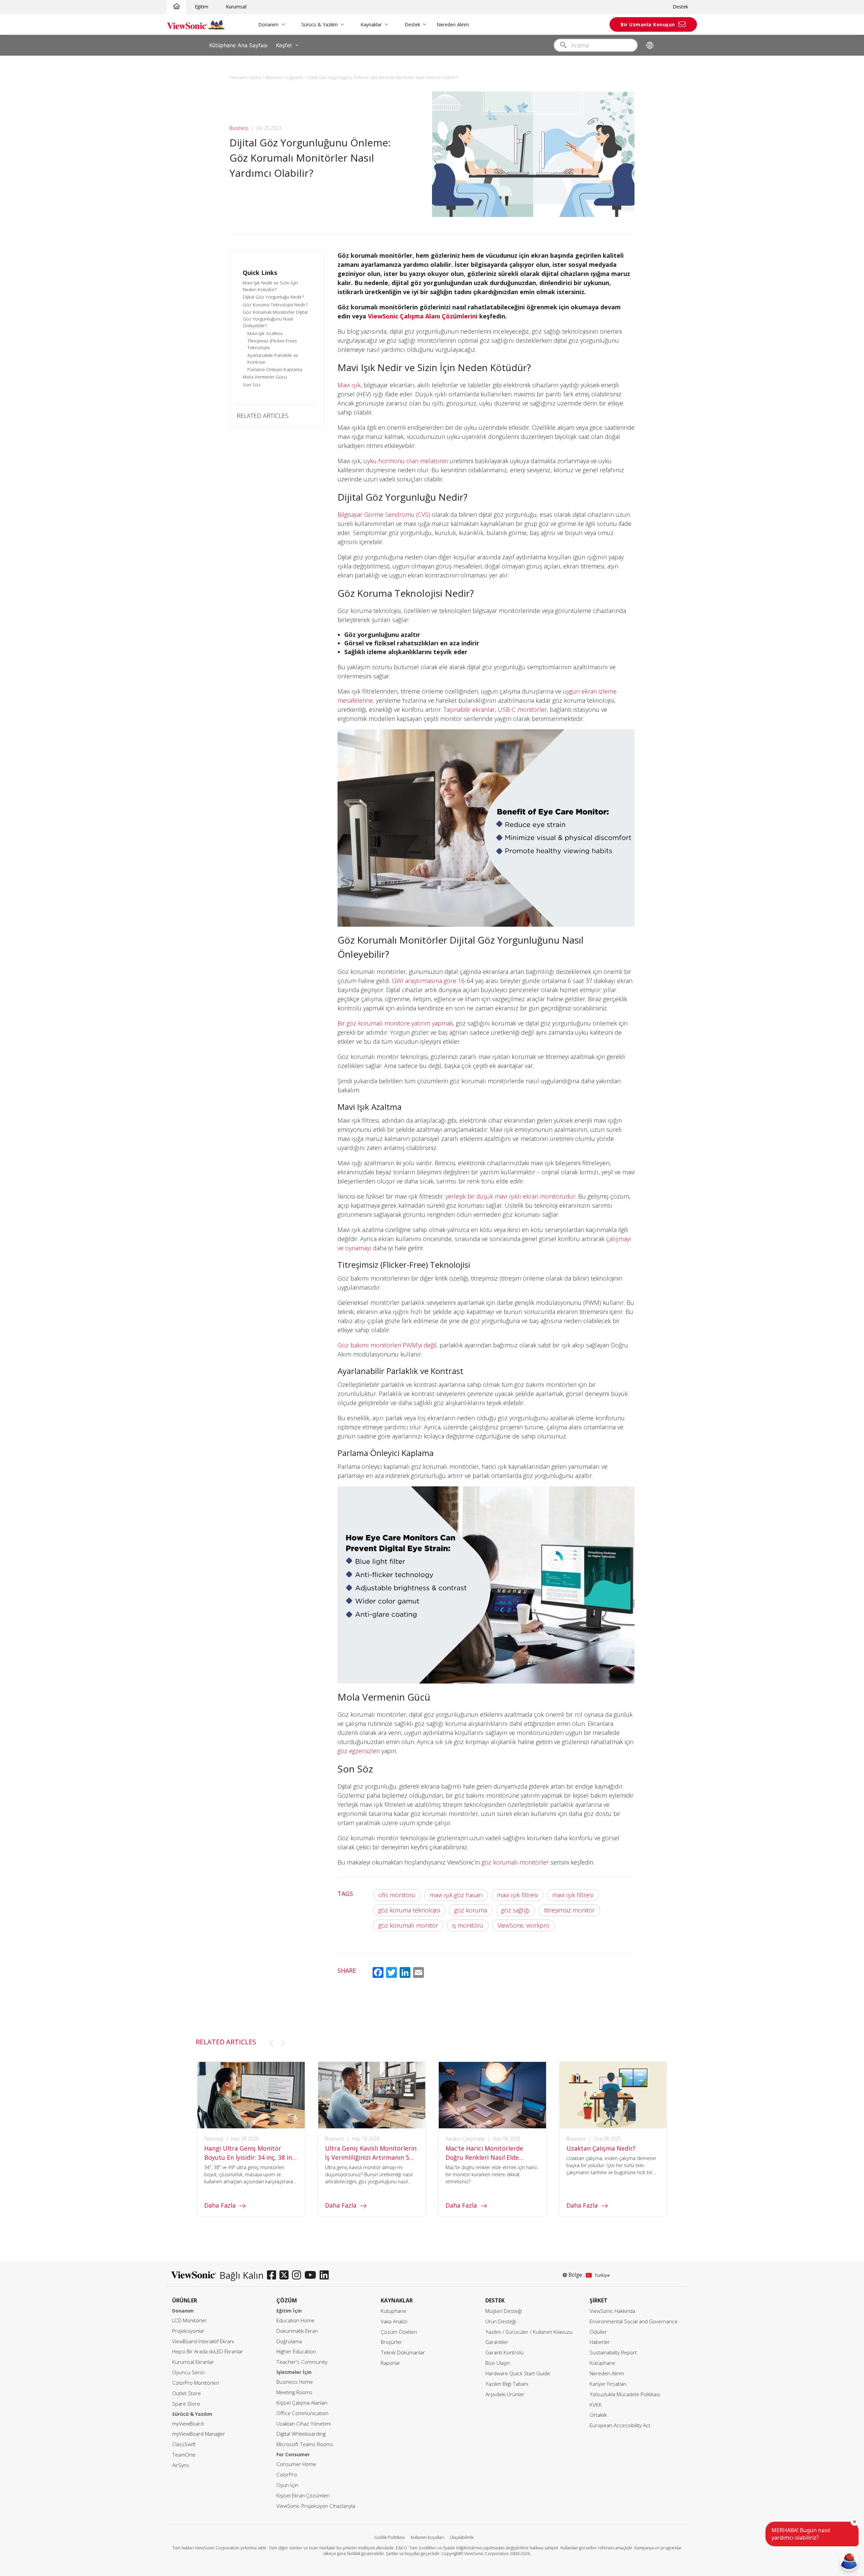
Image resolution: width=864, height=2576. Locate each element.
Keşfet (284, 45)
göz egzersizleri (359, 1751)
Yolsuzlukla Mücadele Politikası (625, 2394)
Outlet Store (186, 2393)
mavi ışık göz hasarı (456, 1895)
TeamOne (184, 2455)
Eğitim (201, 7)
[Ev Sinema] (177, 7)
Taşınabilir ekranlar (469, 709)
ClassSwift (184, 2444)
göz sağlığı (516, 1910)
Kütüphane (394, 2311)
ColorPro (287, 2475)
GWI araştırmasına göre (424, 981)
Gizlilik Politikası (389, 2537)
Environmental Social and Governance (634, 2321)
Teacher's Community (302, 2362)
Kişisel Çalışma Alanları (302, 2403)
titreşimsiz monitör (569, 1910)
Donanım (268, 24)
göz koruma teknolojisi (409, 1910)
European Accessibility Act (620, 2425)
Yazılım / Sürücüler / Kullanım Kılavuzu (529, 2332)
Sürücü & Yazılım (320, 24)
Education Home (295, 2320)
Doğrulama (289, 2341)
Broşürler (391, 2342)
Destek (680, 7)
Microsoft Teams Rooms (305, 2444)
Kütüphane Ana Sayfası (238, 45)
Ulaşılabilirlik (462, 2537)
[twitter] (286, 2275)
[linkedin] (326, 2275)
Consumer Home (296, 2464)
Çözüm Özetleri (399, 2332)
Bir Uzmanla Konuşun (648, 24)
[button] (271, 2043)
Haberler (600, 2342)
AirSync (181, 2465)
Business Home (295, 2382)
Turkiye (602, 2275)
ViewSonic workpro (523, 1925)
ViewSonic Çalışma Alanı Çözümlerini (423, 316)
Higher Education (296, 2351)
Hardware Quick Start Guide (518, 2373)
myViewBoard (188, 2424)
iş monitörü (468, 1925)
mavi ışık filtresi (517, 1895)
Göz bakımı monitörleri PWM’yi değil (387, 1345)
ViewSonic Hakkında (612, 2311)
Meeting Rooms (294, 2392)
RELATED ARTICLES (263, 416)
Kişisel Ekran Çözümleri (303, 2496)
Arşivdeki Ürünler (505, 2394)
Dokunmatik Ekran (297, 2331)
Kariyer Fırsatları (608, 2384)
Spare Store (186, 2404)
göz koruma (471, 1910)
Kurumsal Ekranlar (193, 2362)
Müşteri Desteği (504, 2311)
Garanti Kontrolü (504, 2353)
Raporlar (390, 2363)
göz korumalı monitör (408, 1925)
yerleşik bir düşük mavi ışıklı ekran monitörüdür (510, 1196)
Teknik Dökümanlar (403, 2353)
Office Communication (302, 2413)
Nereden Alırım (453, 24)
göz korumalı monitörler (515, 1862)
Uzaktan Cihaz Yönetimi (304, 2424)
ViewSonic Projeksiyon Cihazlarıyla (316, 2506)
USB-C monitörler (522, 709)
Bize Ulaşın (498, 2363)
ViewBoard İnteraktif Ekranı (203, 2341)
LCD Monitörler (190, 2320)
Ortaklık (598, 2415)
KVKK (596, 2405)
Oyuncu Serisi (188, 2372)
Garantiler (497, 2342)
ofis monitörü (397, 1895)
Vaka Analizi (394, 2321)
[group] (251, 2139)
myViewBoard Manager (199, 2434)
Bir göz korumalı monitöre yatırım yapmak (395, 1023)
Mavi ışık (349, 385)
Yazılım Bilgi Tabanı (507, 2384)
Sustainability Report (613, 2353)
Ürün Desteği (501, 2321)
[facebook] (273, 2275)
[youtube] (312, 2275)
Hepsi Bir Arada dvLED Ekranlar (208, 2351)
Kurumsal (236, 7)
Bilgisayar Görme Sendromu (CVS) (384, 514)
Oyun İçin (287, 2485)
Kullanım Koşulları (427, 2537)
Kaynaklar (371, 24)
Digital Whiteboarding (301, 2434)
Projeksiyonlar (188, 2331)
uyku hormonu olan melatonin (406, 461)
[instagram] (298, 2275)
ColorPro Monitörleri (196, 2383)
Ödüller (598, 2332)
